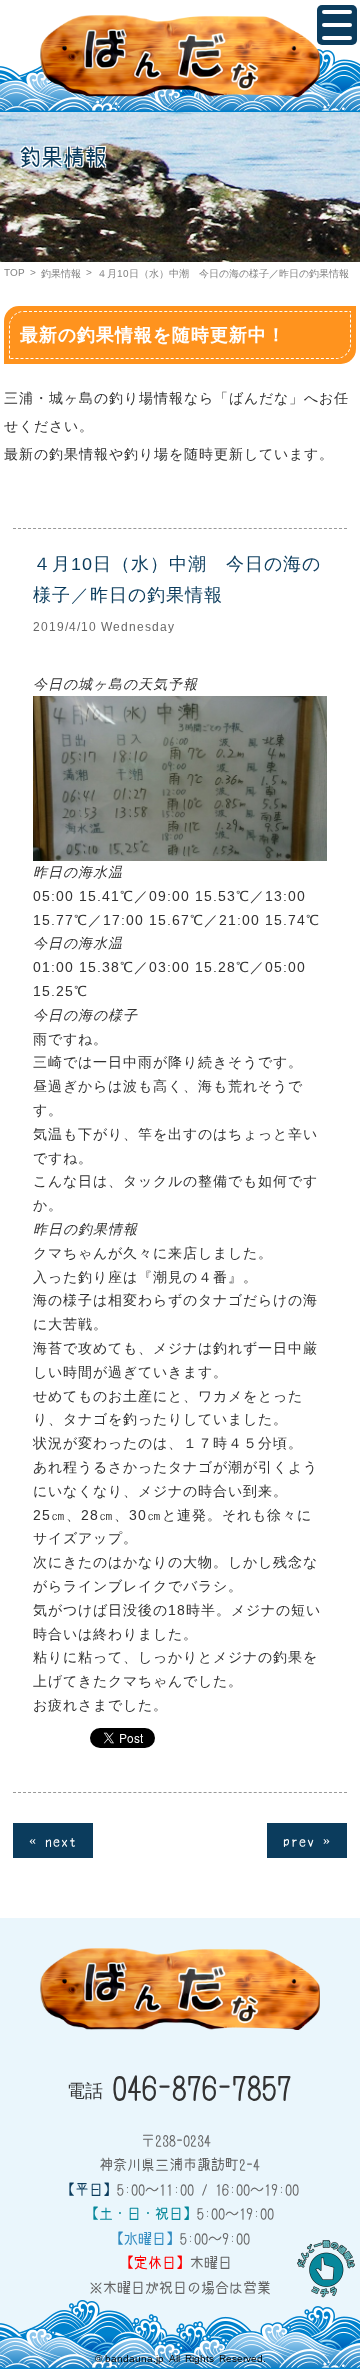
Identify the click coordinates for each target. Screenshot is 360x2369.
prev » (307, 1840)
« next (53, 1840)
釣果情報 (61, 273)
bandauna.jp (134, 2358)
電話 (179, 2086)
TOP (14, 272)
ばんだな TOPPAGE (180, 56)
